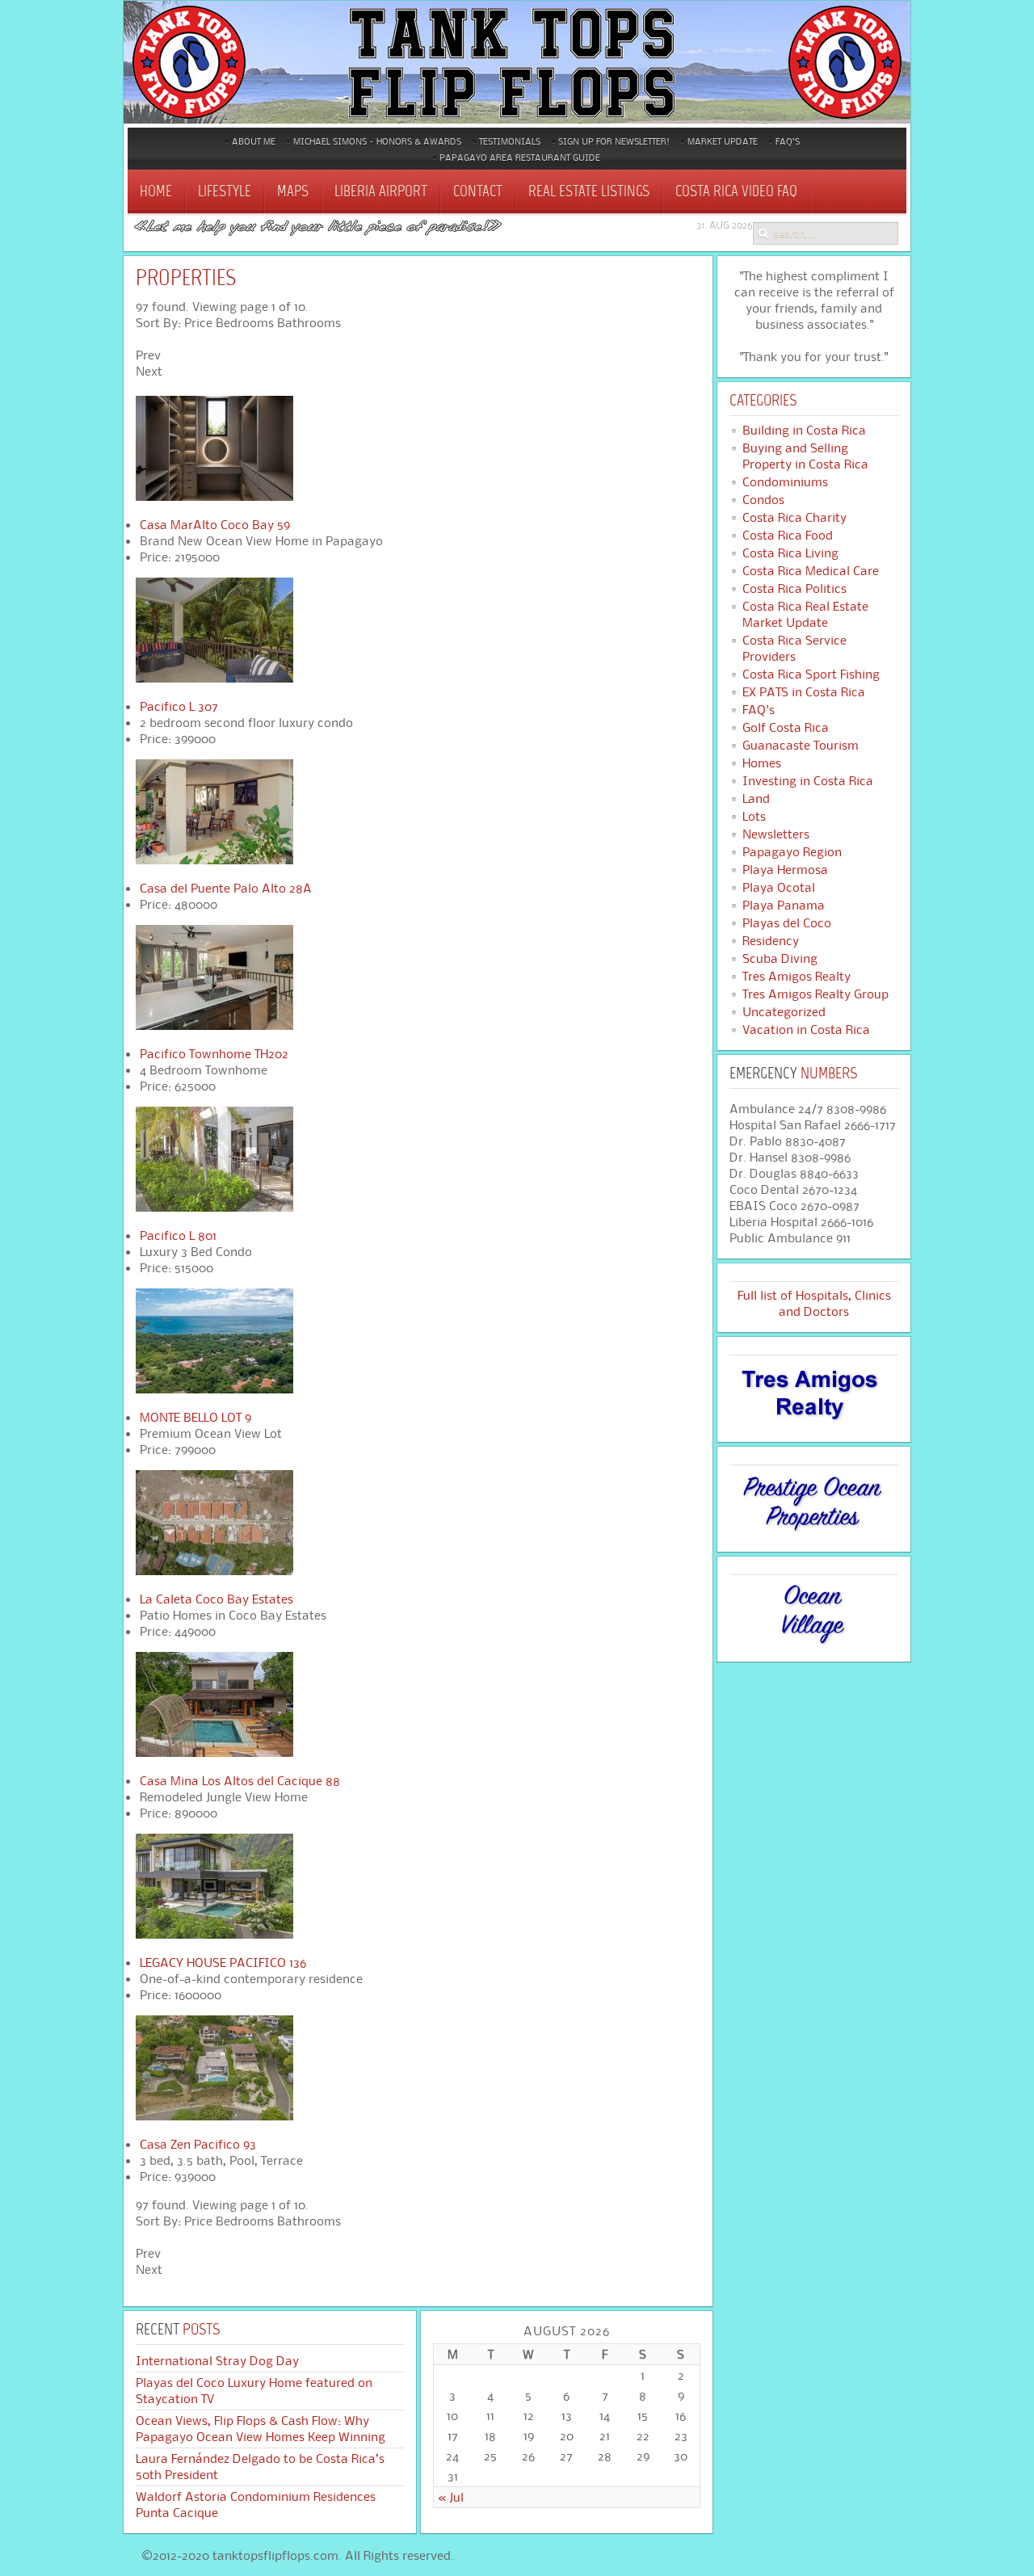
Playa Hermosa (785, 870)
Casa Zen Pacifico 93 (198, 2144)
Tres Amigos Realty (797, 977)
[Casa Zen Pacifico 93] (214, 2116)
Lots (754, 817)
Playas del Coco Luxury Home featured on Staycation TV (254, 2391)
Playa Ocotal (779, 888)
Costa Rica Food (788, 536)
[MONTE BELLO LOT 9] (214, 1389)
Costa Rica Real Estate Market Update (805, 615)
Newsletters (776, 834)
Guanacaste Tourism (801, 746)
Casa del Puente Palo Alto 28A (226, 888)
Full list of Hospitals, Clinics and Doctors (814, 1303)
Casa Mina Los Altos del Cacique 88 (240, 1781)
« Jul (451, 2497)
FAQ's (759, 710)
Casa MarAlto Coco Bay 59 (215, 525)
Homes (762, 763)
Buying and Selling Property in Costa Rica (805, 456)
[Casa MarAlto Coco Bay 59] (214, 496)
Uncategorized (784, 1012)
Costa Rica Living (790, 553)
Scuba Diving (780, 959)
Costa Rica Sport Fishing (811, 674)
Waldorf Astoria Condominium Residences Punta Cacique (256, 2505)
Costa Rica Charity (794, 518)
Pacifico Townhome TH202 (214, 1054)
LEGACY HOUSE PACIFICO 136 (223, 1962)
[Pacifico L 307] (214, 678)
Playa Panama (784, 906)
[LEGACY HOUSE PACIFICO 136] (214, 1934)
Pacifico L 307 (179, 706)
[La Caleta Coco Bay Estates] (214, 1571)
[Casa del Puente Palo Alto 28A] (214, 860)
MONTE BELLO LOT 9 (195, 1417)
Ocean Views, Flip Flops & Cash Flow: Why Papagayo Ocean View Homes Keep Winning (261, 2429)
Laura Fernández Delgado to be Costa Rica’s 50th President (260, 2467)
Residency (771, 941)
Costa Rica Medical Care (811, 571)
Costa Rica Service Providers (794, 649)
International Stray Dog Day (217, 2361)
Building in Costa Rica (804, 431)
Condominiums (785, 482)
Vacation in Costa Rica (806, 1030)
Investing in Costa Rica (808, 781)
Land (756, 799)
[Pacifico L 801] (214, 1207)
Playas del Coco (787, 923)
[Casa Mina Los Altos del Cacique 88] (214, 1752)
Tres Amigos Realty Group (815, 994)
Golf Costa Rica (786, 728)
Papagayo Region (792, 852)
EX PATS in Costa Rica (804, 692)
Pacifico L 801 (178, 1235)
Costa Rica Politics (794, 589)
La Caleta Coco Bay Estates (216, 1599)
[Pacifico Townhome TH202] (214, 1025)
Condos (763, 500)
